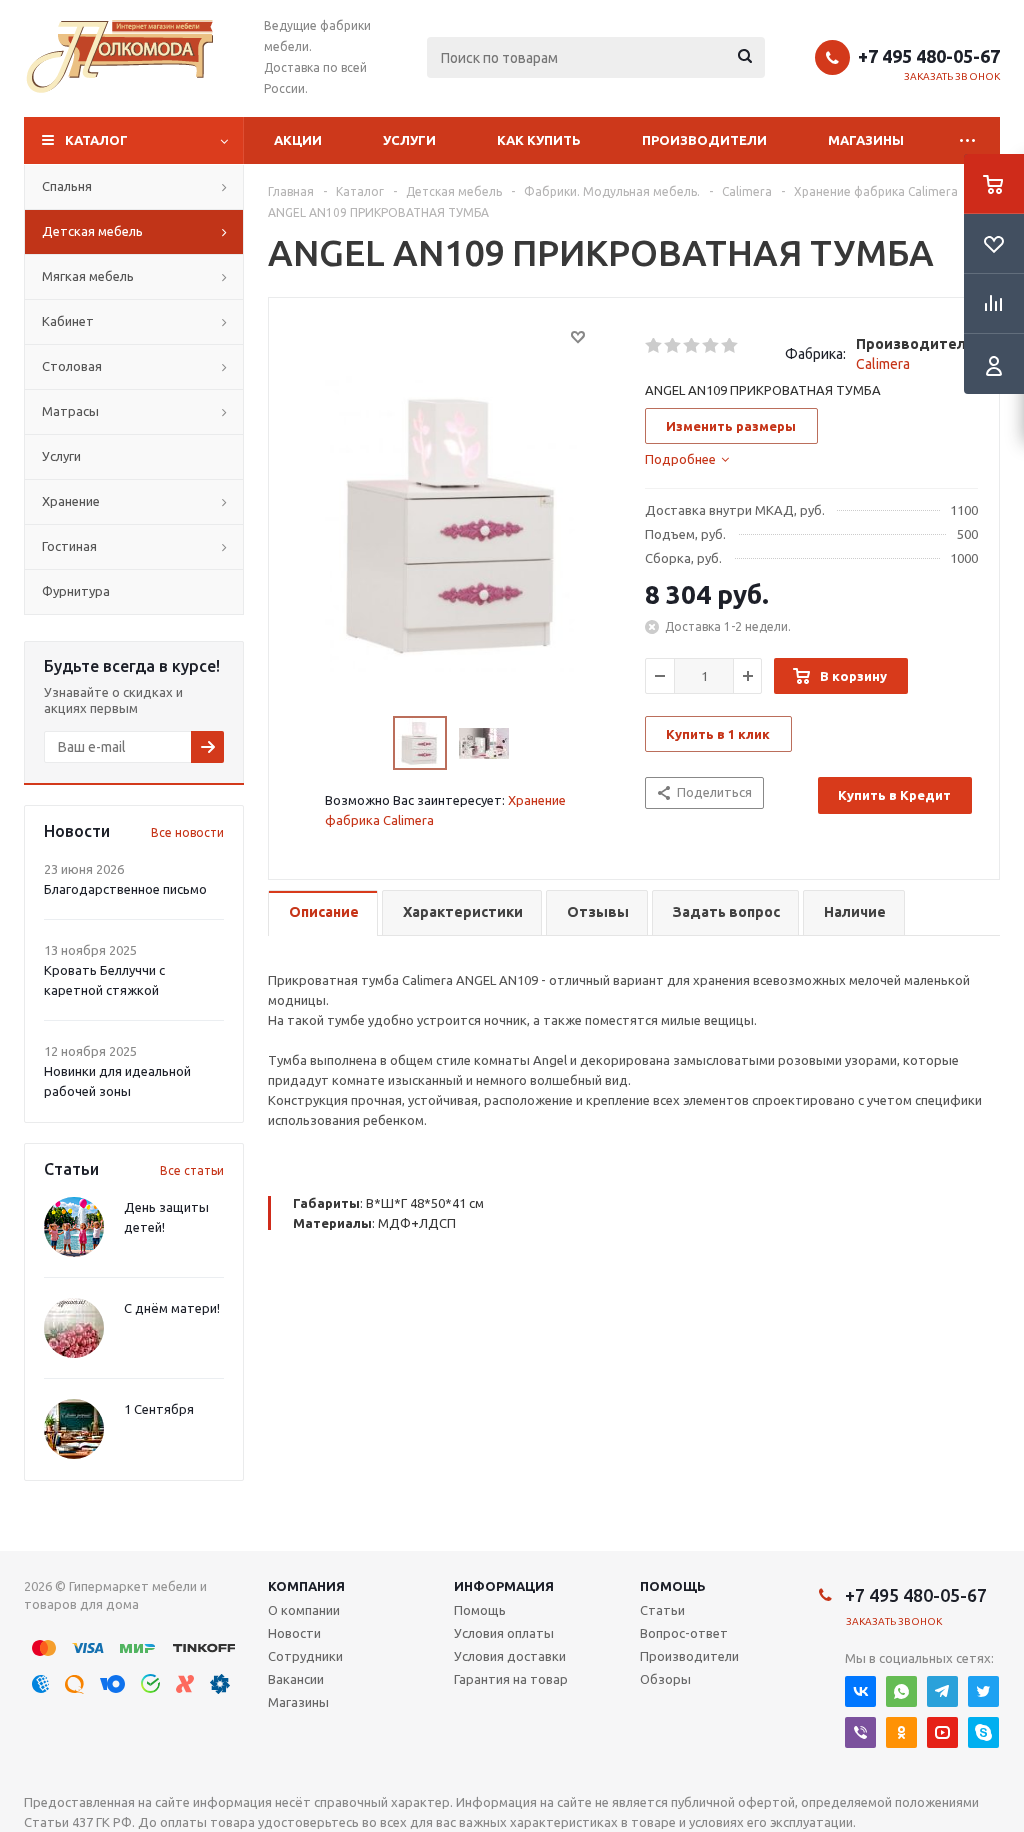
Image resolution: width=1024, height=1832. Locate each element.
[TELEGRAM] (942, 1691)
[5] (730, 346)
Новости (294, 1633)
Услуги (409, 140)
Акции (298, 140)
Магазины (866, 140)
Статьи (662, 1610)
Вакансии (296, 1679)
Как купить (539, 140)
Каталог (96, 140)
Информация (504, 1586)
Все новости (187, 832)
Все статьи (192, 1170)
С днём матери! (172, 1308)
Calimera (883, 364)
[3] (692, 346)
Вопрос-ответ (684, 1633)
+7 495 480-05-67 (929, 56)
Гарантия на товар (511, 1679)
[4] (711, 346)
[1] (654, 346)
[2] (673, 346)
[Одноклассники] (901, 1732)
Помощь (673, 1586)
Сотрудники (305, 1656)
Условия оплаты (504, 1633)
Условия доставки (510, 1656)
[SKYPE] (983, 1732)
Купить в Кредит (894, 795)
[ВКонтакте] (860, 1691)
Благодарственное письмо (125, 889)
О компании (304, 1610)
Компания (306, 1586)
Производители (704, 140)
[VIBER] (860, 1732)
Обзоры (665, 1679)
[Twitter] (983, 1691)
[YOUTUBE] (942, 1732)
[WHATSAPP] (901, 1691)
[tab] (687, 459)
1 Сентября (159, 1409)
